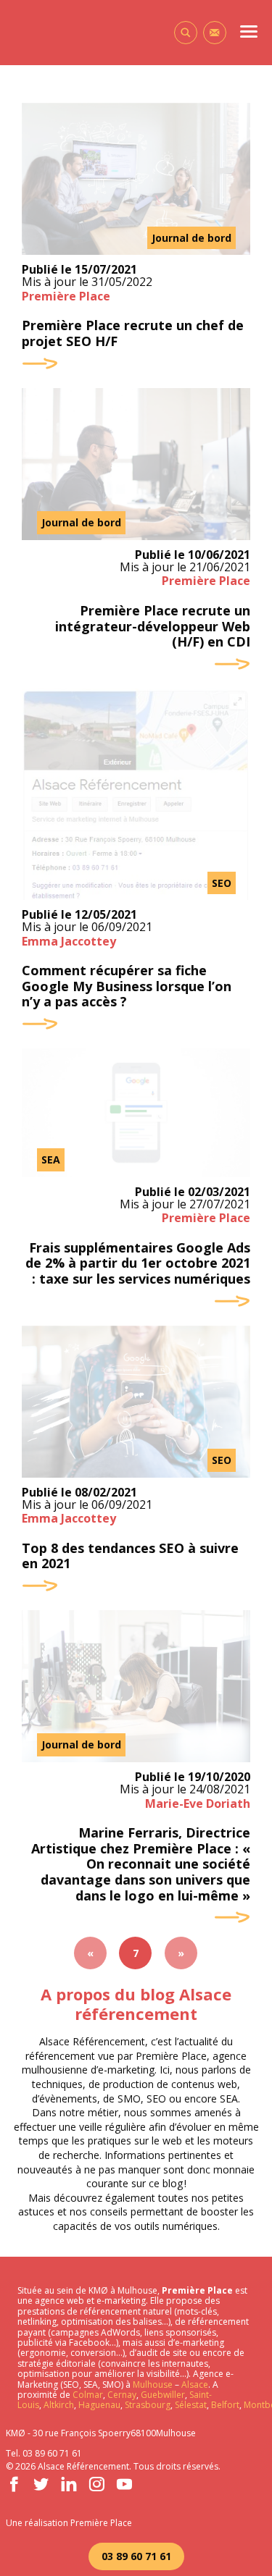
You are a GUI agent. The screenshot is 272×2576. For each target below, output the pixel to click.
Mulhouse (153, 2385)
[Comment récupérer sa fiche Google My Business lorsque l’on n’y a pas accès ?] (136, 794)
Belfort (225, 2405)
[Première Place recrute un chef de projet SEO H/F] (136, 179)
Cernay (122, 2395)
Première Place (66, 296)
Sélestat (191, 2405)
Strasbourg (148, 2405)
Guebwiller (163, 2395)
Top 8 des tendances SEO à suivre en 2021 (130, 1556)
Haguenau (99, 2405)
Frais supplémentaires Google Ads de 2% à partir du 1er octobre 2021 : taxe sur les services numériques (138, 1264)
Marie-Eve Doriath (198, 1803)
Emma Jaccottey (69, 941)
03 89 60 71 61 (136, 2556)
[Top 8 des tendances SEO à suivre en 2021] (136, 1402)
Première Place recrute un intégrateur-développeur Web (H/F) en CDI (153, 627)
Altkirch (58, 2405)
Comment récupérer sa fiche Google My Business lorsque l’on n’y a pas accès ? (127, 986)
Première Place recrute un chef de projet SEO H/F (133, 333)
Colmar (88, 2395)
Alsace (195, 2385)
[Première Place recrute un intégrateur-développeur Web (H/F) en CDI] (136, 464)
